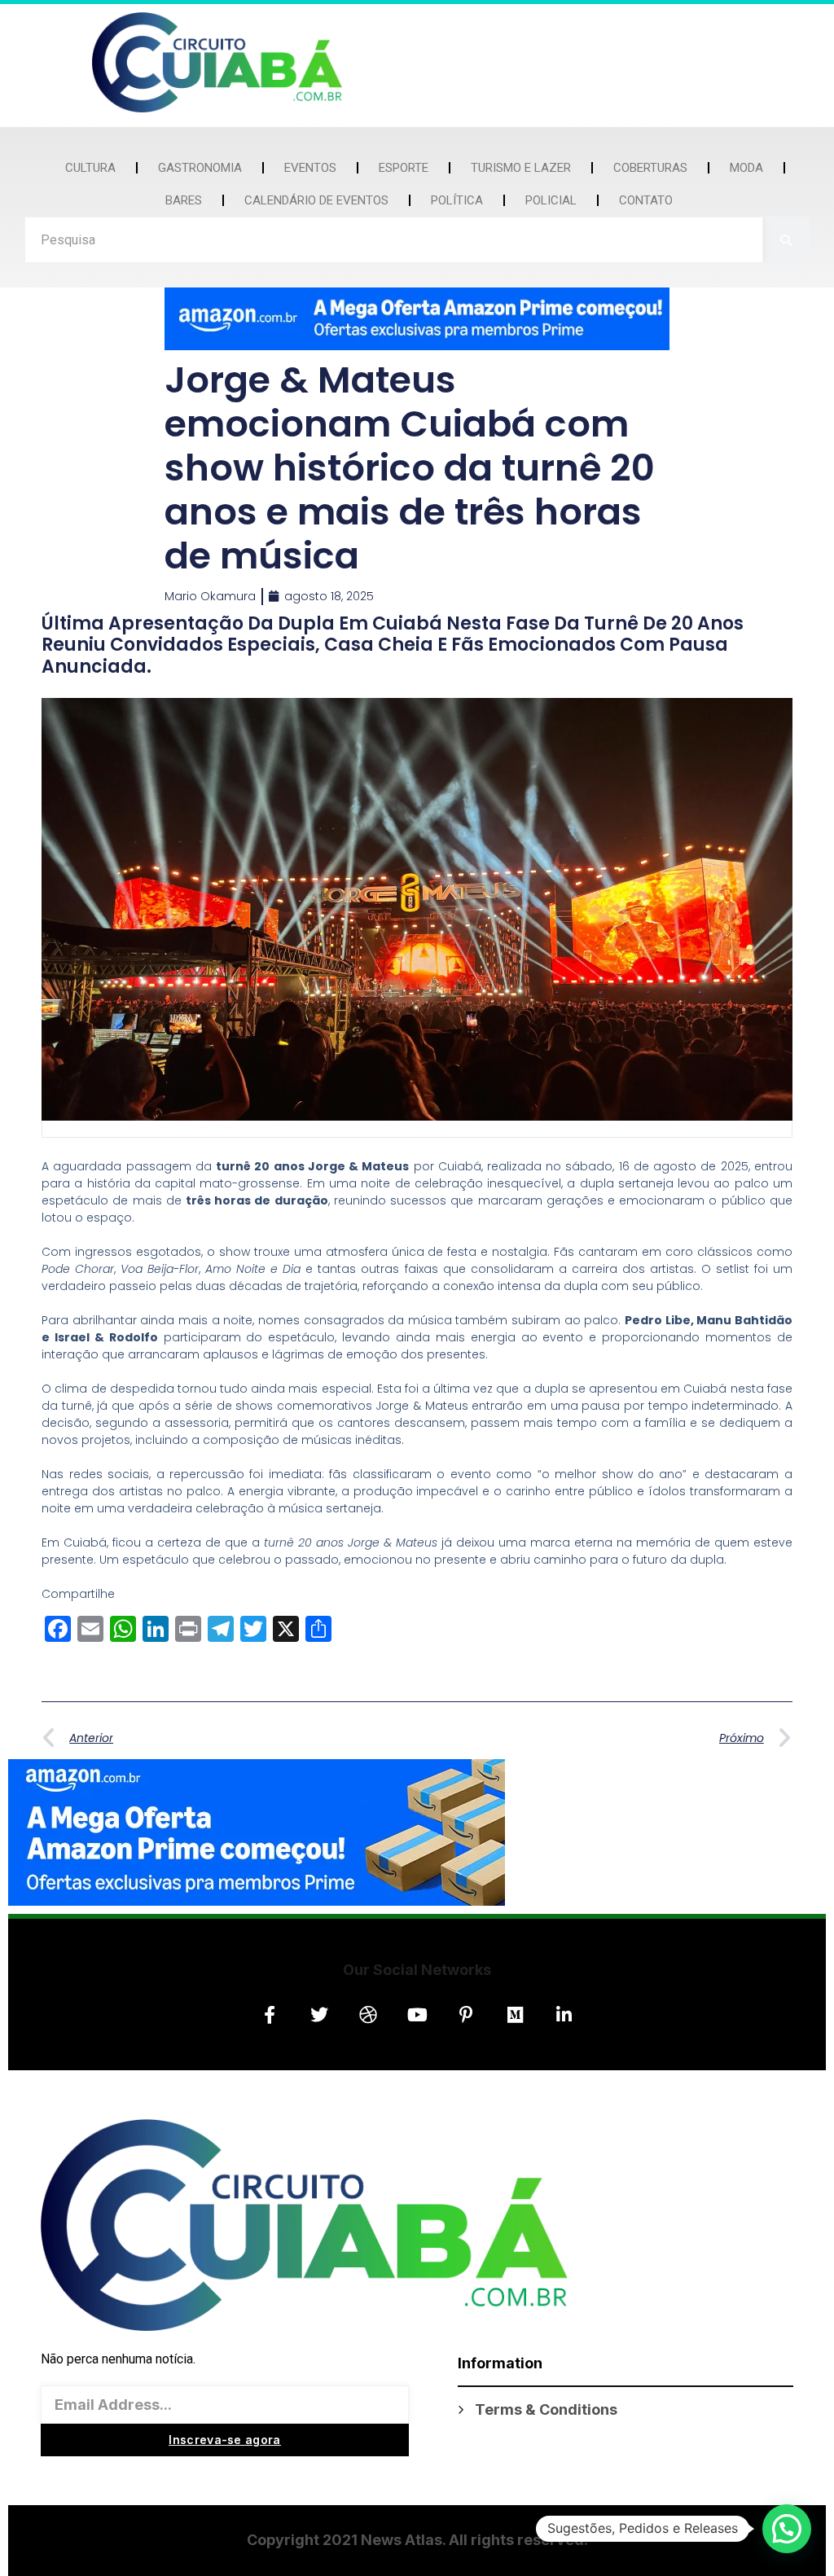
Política (457, 200)
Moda (746, 168)
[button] (787, 2529)
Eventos (310, 168)
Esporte (404, 168)
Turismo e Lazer (521, 168)
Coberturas (650, 168)
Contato (646, 200)
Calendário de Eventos (316, 200)
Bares (184, 200)
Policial (551, 200)
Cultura (90, 168)
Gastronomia (200, 168)
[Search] (786, 240)
